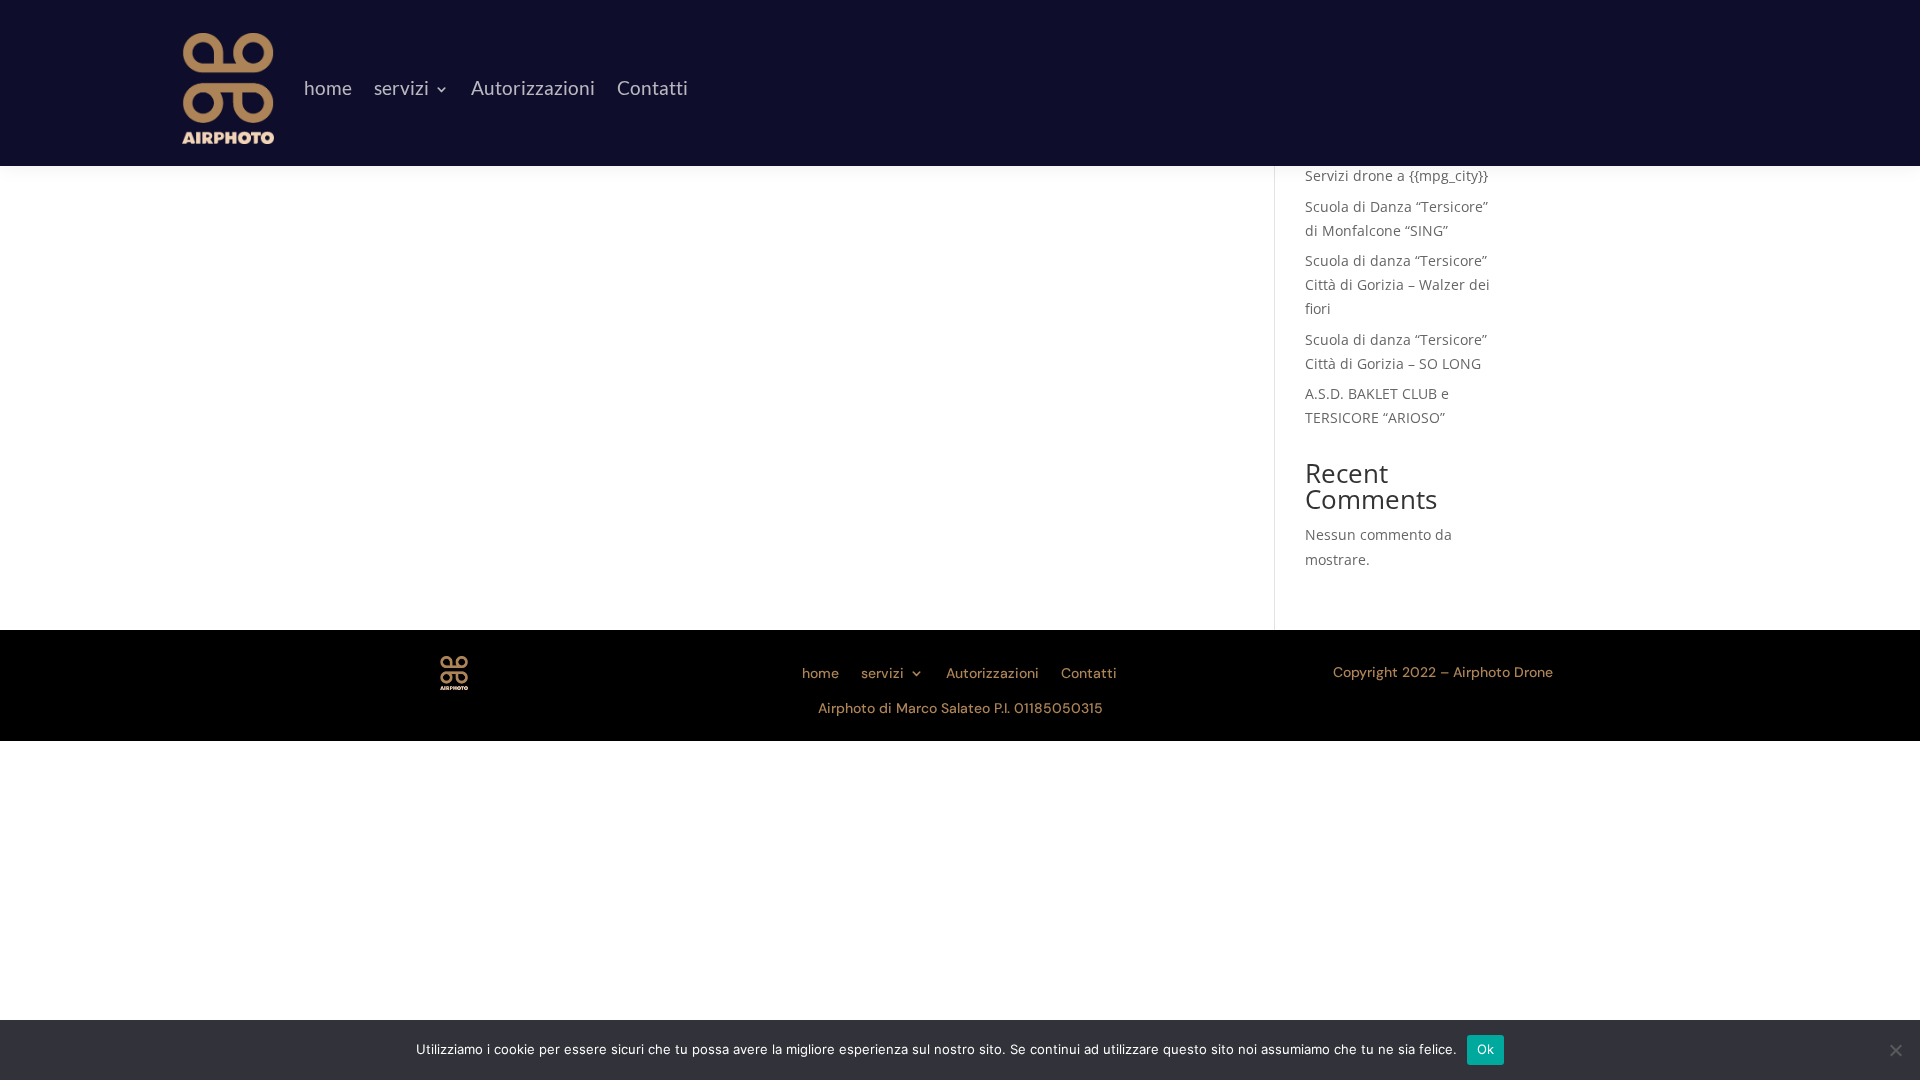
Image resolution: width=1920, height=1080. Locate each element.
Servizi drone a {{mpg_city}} (1396, 175)
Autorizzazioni (533, 87)
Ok (1486, 1049)
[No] (1895, 1050)
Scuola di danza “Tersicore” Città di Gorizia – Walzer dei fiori (1397, 284)
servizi (401, 87)
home (328, 87)
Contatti (652, 87)
